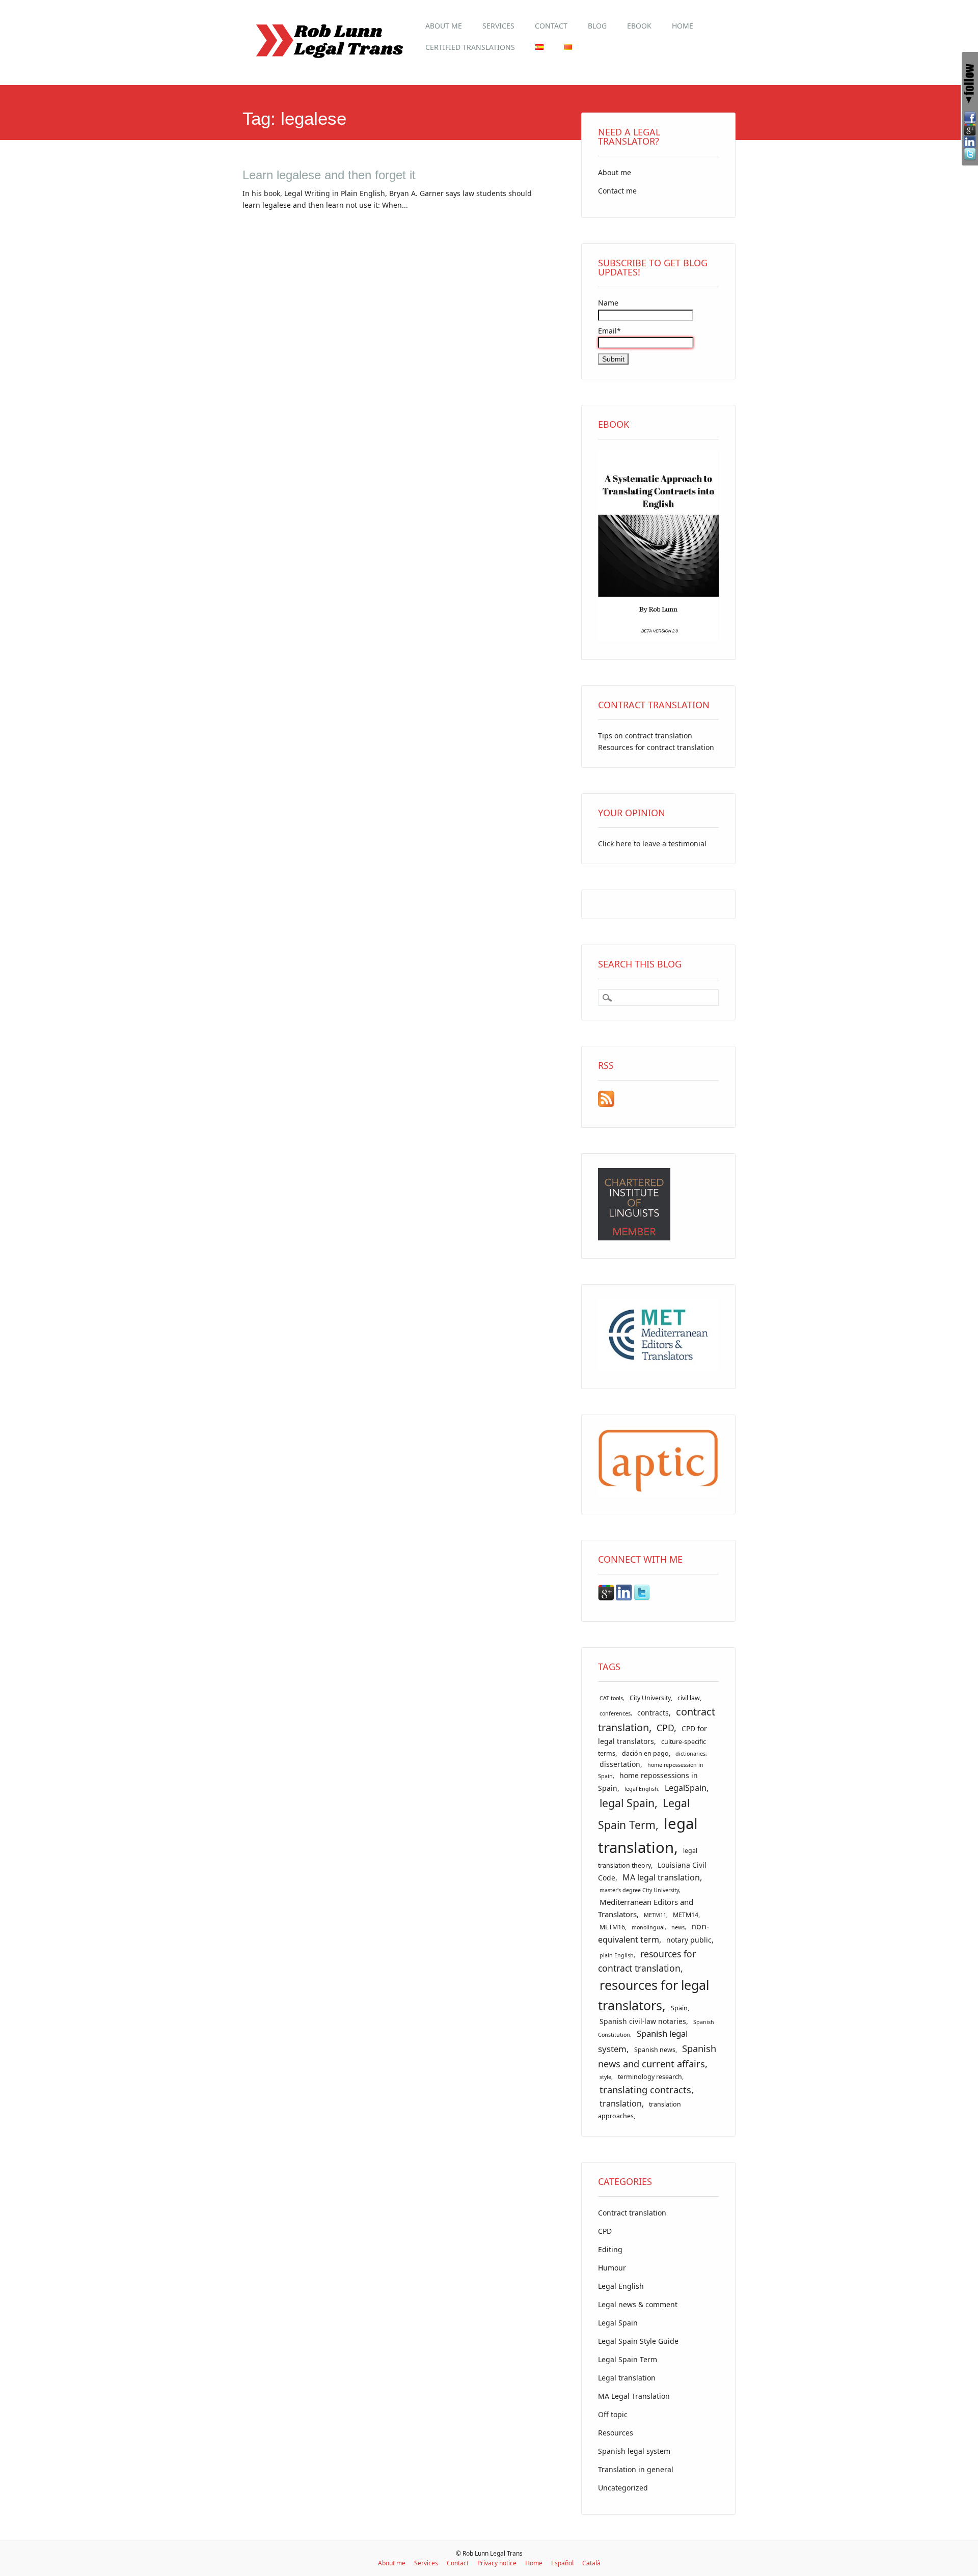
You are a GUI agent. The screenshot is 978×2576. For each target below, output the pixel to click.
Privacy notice (497, 2563)
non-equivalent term (654, 1933)
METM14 (686, 1915)
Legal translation (627, 2378)
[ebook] (658, 639)
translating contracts (645, 2089)
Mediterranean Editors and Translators (646, 1908)
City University (650, 1698)
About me (444, 26)
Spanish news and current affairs (657, 2056)
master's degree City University (639, 1890)
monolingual (648, 1927)
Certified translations (470, 47)
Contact (551, 26)
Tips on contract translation (645, 736)
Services (498, 26)
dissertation (620, 1764)
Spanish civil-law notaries (643, 2021)
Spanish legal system (634, 2451)
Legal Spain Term (628, 2359)
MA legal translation (661, 1877)
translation (621, 2103)
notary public (689, 1940)
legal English (641, 1789)
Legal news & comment (638, 2304)
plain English (617, 1955)
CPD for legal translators (653, 1735)
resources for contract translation (647, 1961)
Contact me (617, 191)
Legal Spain (618, 2323)
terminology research (650, 2077)
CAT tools (611, 1698)
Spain (679, 2008)
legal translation (648, 1835)
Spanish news (655, 2050)
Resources (616, 2433)
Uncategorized (623, 2488)
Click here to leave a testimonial (652, 843)
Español (562, 2563)
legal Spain (627, 1803)
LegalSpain (686, 1788)
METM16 (612, 1927)
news (678, 1927)
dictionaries (690, 1754)
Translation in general (636, 2469)
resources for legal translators (654, 1995)
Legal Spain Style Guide (638, 2341)
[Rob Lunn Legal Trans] (329, 63)
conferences (615, 1713)
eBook (639, 26)
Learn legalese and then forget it (329, 175)
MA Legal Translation (634, 2396)
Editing (610, 2249)
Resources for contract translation (656, 747)
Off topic (613, 2414)
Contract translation (632, 2213)
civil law (689, 1698)
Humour (612, 2268)
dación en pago (645, 1753)
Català (591, 2563)
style (605, 2077)
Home (683, 26)
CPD (665, 1728)
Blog (597, 26)
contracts (653, 1713)
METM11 (655, 1915)
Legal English (621, 2286)
